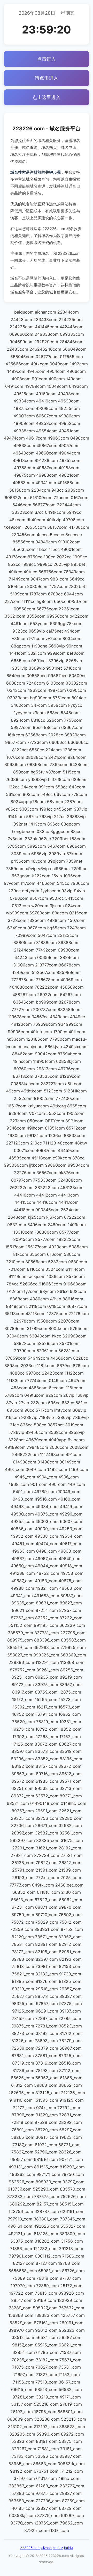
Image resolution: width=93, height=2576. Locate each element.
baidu (68, 2548)
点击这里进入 (47, 97)
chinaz (58, 2548)
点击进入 (47, 59)
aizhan (47, 2548)
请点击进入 (47, 78)
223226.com (30, 2548)
